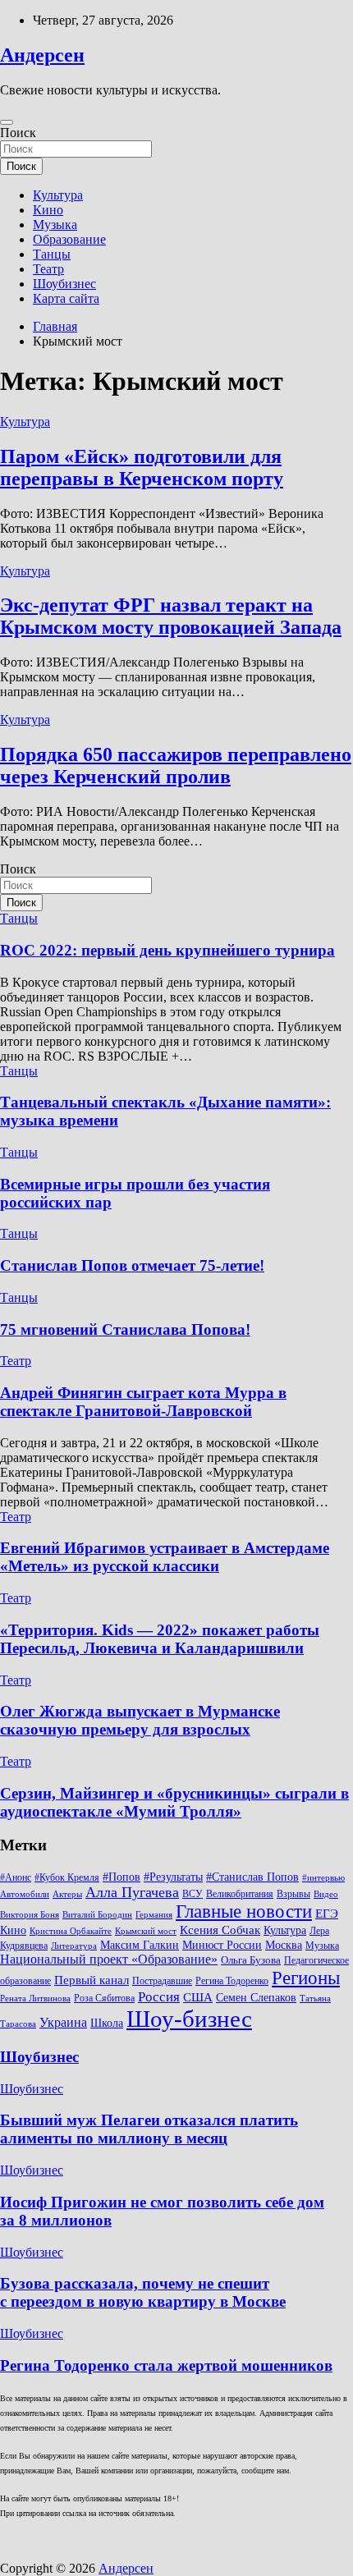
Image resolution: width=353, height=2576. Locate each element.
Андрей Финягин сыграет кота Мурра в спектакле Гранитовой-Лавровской (143, 1402)
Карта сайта (66, 298)
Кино (48, 210)
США (198, 1997)
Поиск (18, 133)
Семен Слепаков (256, 1997)
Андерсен (42, 55)
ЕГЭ (327, 1913)
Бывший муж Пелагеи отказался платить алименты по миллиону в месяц (149, 2129)
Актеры (67, 1894)
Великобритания (240, 1894)
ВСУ (193, 1894)
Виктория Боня (30, 1915)
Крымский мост (146, 1931)
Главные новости (244, 1911)
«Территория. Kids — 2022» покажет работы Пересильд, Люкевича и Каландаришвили (160, 1639)
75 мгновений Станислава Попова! (125, 1329)
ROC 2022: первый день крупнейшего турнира (167, 950)
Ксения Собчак (220, 1930)
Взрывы (293, 1894)
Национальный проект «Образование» (109, 1959)
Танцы (52, 254)
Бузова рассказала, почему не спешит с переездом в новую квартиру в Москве (143, 2292)
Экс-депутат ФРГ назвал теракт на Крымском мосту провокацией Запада (171, 616)
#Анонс (16, 1877)
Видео (326, 1894)
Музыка (55, 225)
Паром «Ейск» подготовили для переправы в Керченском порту (142, 468)
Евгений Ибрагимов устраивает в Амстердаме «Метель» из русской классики (165, 1557)
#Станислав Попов (252, 1877)
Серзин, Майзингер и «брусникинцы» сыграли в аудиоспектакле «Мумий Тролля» (174, 1802)
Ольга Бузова (251, 1960)
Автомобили (25, 1894)
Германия (154, 1915)
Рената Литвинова (35, 1998)
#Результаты (173, 1877)
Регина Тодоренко (232, 1981)
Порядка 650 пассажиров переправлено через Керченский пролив (176, 765)
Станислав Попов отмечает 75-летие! (132, 1265)
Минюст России (222, 1945)
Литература (74, 1946)
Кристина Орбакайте (71, 1931)
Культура (58, 195)
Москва (284, 1945)
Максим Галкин (140, 1945)
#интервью (323, 1878)
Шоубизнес (64, 284)
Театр (48, 269)
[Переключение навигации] (7, 122)
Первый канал (92, 1980)
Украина (63, 2022)
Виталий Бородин (97, 1915)
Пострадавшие (162, 1981)
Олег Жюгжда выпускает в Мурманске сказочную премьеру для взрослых (140, 1720)
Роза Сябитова (104, 1998)
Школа (107, 2023)
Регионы (306, 1978)
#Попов (121, 1877)
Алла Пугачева (132, 1892)
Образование (69, 239)
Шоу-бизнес (189, 2019)
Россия (159, 1997)
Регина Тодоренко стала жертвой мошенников (166, 2365)
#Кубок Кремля (67, 1877)
